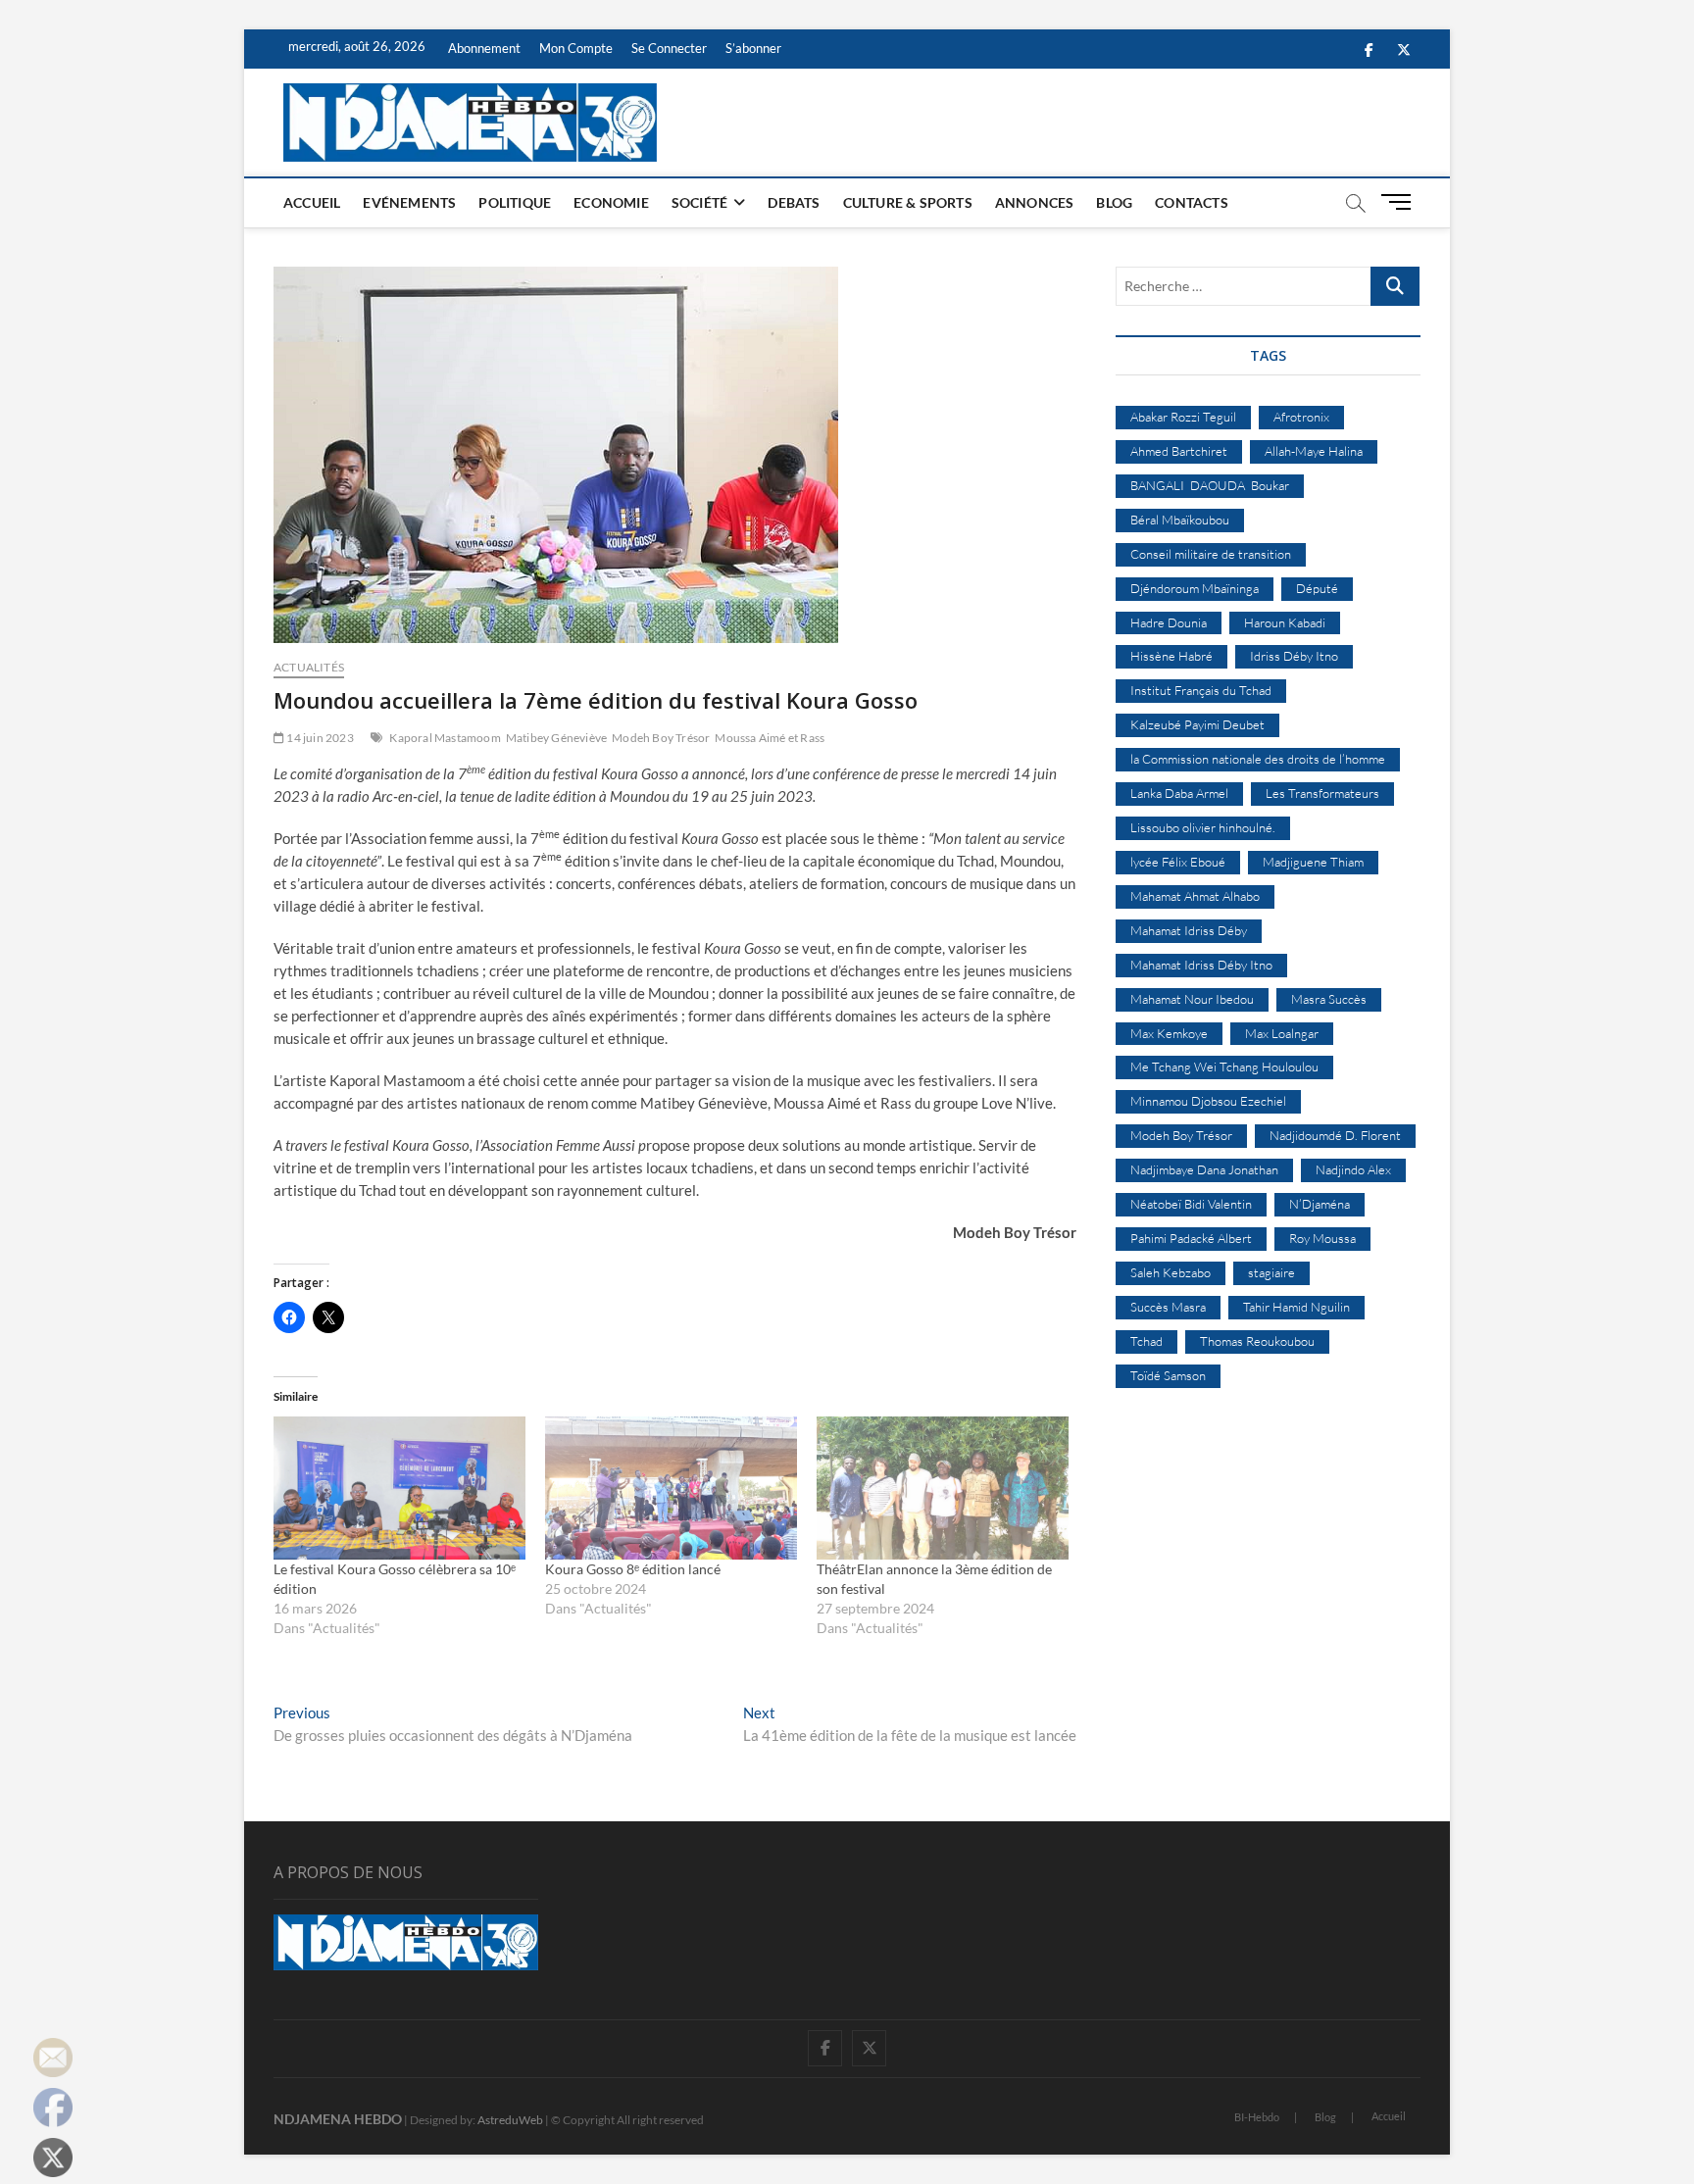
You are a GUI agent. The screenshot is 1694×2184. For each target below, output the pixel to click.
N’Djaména (1320, 1204)
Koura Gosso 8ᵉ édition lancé (633, 1569)
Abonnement (484, 48)
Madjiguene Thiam (1313, 862)
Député (1317, 588)
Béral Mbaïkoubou (1180, 520)
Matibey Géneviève (556, 738)
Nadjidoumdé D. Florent (1335, 1135)
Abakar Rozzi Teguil (1183, 417)
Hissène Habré (1171, 656)
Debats (794, 202)
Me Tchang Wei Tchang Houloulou (1224, 1067)
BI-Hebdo (1257, 2117)
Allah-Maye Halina (1314, 451)
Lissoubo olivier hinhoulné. (1203, 827)
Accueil (312, 202)
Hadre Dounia (1169, 622)
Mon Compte (576, 48)
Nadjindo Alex (1353, 1169)
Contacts (1192, 202)
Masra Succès (1329, 999)
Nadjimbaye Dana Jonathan (1204, 1169)
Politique (515, 202)
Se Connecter (669, 48)
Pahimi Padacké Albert (1191, 1238)
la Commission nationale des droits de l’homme (1258, 759)
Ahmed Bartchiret (1179, 451)
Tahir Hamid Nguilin (1296, 1307)
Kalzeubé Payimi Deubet (1197, 724)
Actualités (309, 667)
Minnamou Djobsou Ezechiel (1208, 1101)
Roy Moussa (1322, 1238)
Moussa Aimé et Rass (770, 738)
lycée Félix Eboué (1178, 862)
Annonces (1035, 202)
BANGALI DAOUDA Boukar (1210, 485)
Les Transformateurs (1322, 793)
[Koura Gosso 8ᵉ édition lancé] (671, 1489)
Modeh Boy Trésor (661, 738)
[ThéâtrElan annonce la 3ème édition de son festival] (943, 1489)
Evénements (409, 202)
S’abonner (753, 48)
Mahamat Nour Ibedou (1192, 999)
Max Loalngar (1282, 1033)
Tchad (1146, 1341)
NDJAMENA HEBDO (338, 2119)
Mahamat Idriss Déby (1189, 930)
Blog (1114, 202)
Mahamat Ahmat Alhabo (1195, 896)
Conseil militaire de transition (1211, 554)
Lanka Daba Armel (1179, 793)
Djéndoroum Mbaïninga (1195, 588)
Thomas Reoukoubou (1257, 1341)
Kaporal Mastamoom (445, 738)
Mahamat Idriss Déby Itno (1201, 965)
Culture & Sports (908, 202)
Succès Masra (1168, 1307)
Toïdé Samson (1168, 1375)
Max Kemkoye (1169, 1033)
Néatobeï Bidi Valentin (1191, 1204)
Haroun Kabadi (1285, 622)
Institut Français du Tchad (1201, 690)
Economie (611, 202)
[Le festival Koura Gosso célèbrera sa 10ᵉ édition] (399, 1489)
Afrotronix (1301, 417)
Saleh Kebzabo (1171, 1272)
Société (699, 202)
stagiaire (1271, 1272)
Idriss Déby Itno (1294, 656)
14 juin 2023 (319, 738)
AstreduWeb (510, 2120)
